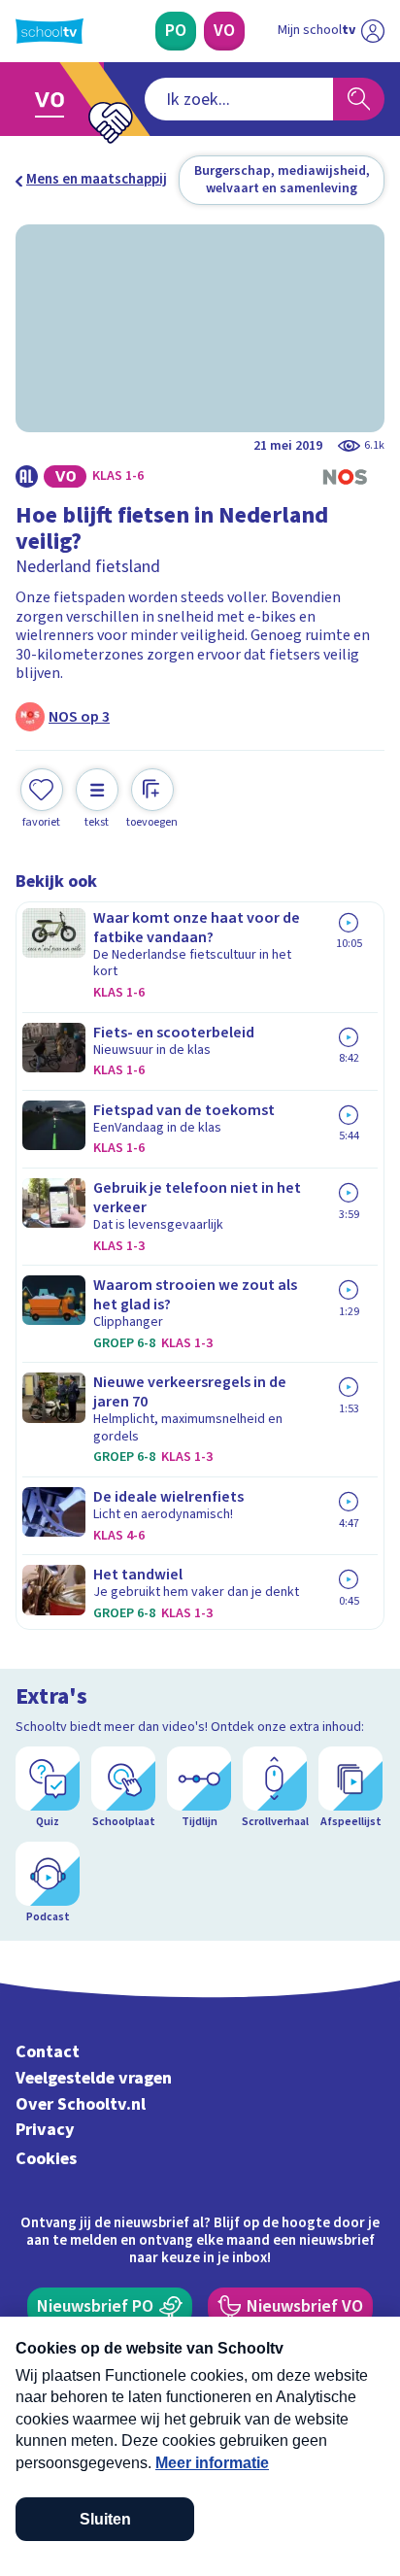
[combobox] (239, 99)
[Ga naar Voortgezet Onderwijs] (55, 99)
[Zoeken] (359, 99)
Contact (48, 2052)
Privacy (45, 2130)
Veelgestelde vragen (94, 2078)
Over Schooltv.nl (81, 2104)
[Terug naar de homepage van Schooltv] (50, 31)
